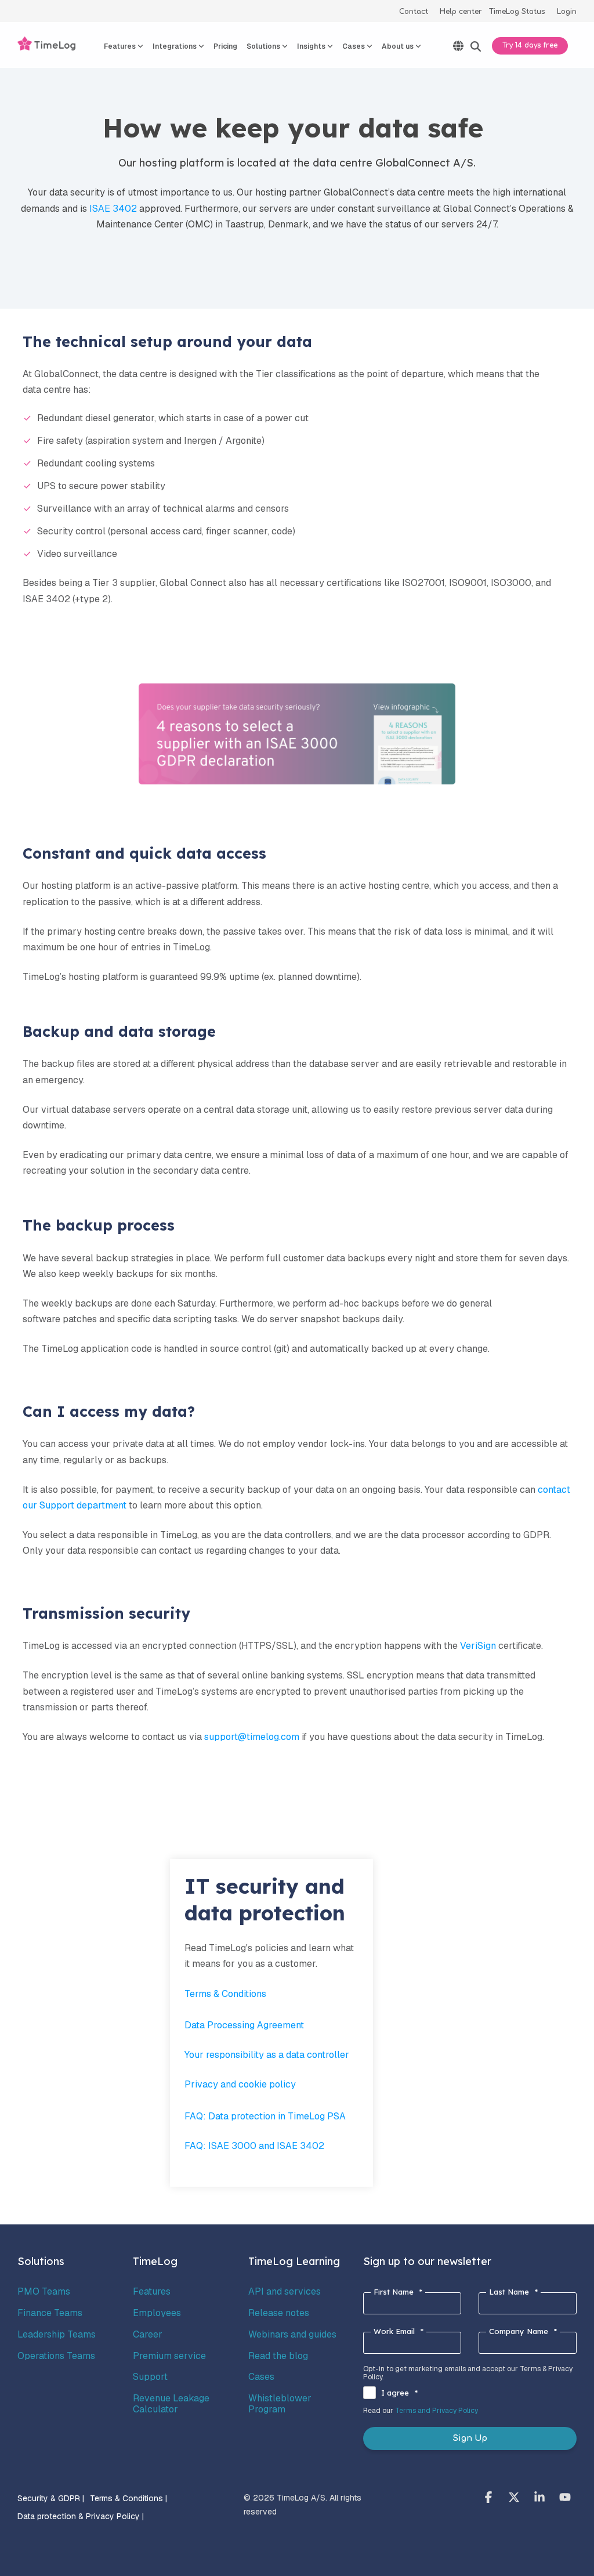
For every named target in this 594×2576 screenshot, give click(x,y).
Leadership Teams (57, 2334)
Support (150, 2377)
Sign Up (470, 2438)
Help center (461, 12)
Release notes (279, 2313)
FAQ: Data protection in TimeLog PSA (265, 2116)
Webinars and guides (292, 2334)
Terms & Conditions (225, 1994)
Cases (261, 2377)
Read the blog (278, 2356)
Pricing (225, 46)
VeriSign (478, 1646)
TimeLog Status (517, 12)
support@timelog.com (252, 1737)
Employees (157, 2313)
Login (567, 12)
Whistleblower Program (280, 2403)
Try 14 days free (530, 45)
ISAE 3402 (113, 209)
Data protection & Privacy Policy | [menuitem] (81, 2516)
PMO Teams (44, 2291)
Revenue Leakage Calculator (171, 2403)
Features (152, 2291)
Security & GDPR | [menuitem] (51, 2498)
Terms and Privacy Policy (437, 2411)
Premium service (169, 2356)
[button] (490, 2498)
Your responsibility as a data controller (267, 2055)
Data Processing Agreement (244, 2025)
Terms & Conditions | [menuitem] (128, 2498)
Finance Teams (50, 2313)
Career (148, 2334)
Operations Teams (56, 2356)
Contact (414, 12)
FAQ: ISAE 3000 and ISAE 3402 (256, 2146)
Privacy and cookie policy (240, 2084)
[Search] (476, 47)
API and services (285, 2291)
